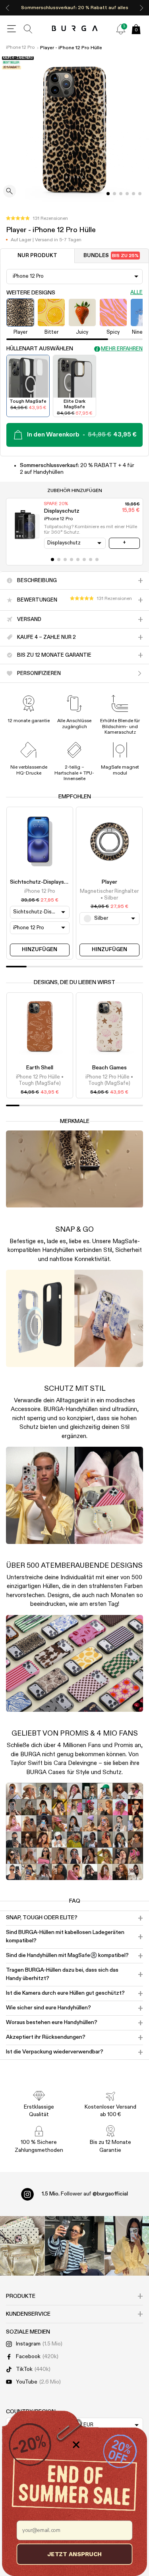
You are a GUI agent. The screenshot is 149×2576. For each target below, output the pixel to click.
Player (109, 882)
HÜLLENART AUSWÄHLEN (40, 349)
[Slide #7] (97, 559)
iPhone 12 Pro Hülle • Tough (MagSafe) (40, 1080)
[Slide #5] (140, 194)
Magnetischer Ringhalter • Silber (109, 895)
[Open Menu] (12, 29)
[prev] (8, 8)
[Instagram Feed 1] (75, 2246)
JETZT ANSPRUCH (74, 2554)
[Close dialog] (76, 2445)
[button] (37, 219)
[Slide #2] (121, 194)
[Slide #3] (127, 194)
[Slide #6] (91, 559)
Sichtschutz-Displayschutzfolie (50, 882)
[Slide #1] (114, 194)
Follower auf (85, 2194)
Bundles (111, 256)
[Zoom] (10, 192)
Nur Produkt (37, 256)
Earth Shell (40, 1068)
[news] (121, 29)
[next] (141, 8)
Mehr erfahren (122, 349)
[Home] (74, 29)
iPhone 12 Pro (20, 48)
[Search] (28, 29)
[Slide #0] (108, 194)
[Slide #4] (134, 194)
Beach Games (109, 1068)
